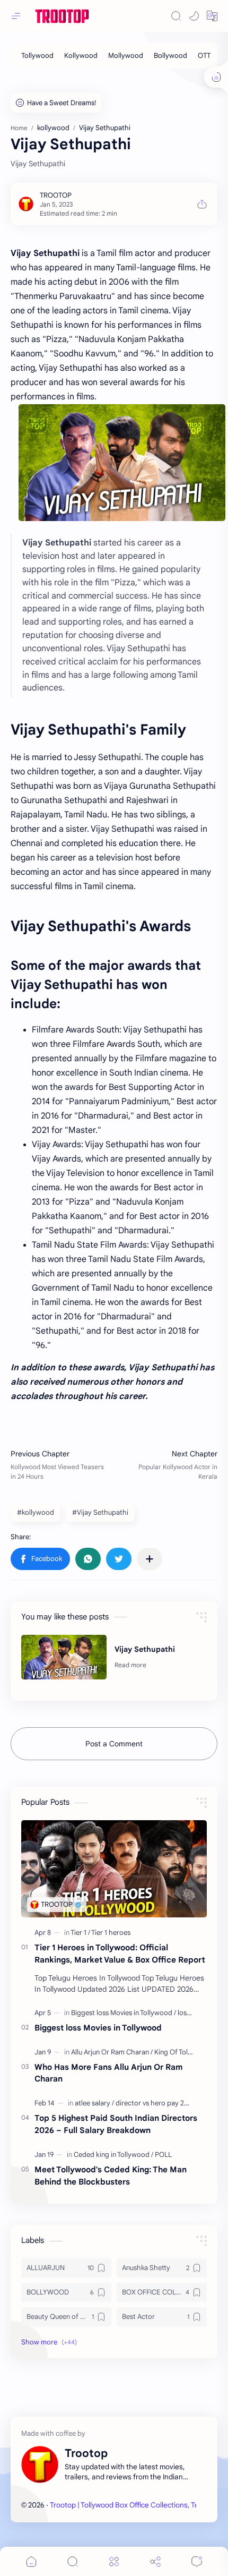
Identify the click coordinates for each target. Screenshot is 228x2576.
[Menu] (114, 2561)
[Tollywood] (37, 56)
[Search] (176, 16)
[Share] (155, 2561)
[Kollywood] (81, 56)
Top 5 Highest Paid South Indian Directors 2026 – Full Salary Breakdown (116, 2124)
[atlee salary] (94, 2103)
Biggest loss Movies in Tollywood (98, 2028)
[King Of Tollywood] (183, 2052)
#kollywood (36, 1512)
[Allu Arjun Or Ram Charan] (112, 2052)
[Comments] (197, 2561)
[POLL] (163, 2155)
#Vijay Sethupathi (100, 1512)
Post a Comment (114, 1744)
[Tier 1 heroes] (111, 1933)
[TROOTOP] (56, 195)
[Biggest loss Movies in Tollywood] (124, 2013)
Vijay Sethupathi (145, 1649)
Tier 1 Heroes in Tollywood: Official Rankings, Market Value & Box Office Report (120, 1954)
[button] (194, 16)
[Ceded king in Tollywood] (113, 2155)
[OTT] (204, 56)
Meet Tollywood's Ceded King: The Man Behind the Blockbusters (111, 2176)
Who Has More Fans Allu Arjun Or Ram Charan (109, 2073)
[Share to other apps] (150, 1559)
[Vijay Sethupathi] (64, 1657)
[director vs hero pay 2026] (156, 2103)
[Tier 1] (80, 1933)
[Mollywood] (126, 56)
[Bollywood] (170, 56)
